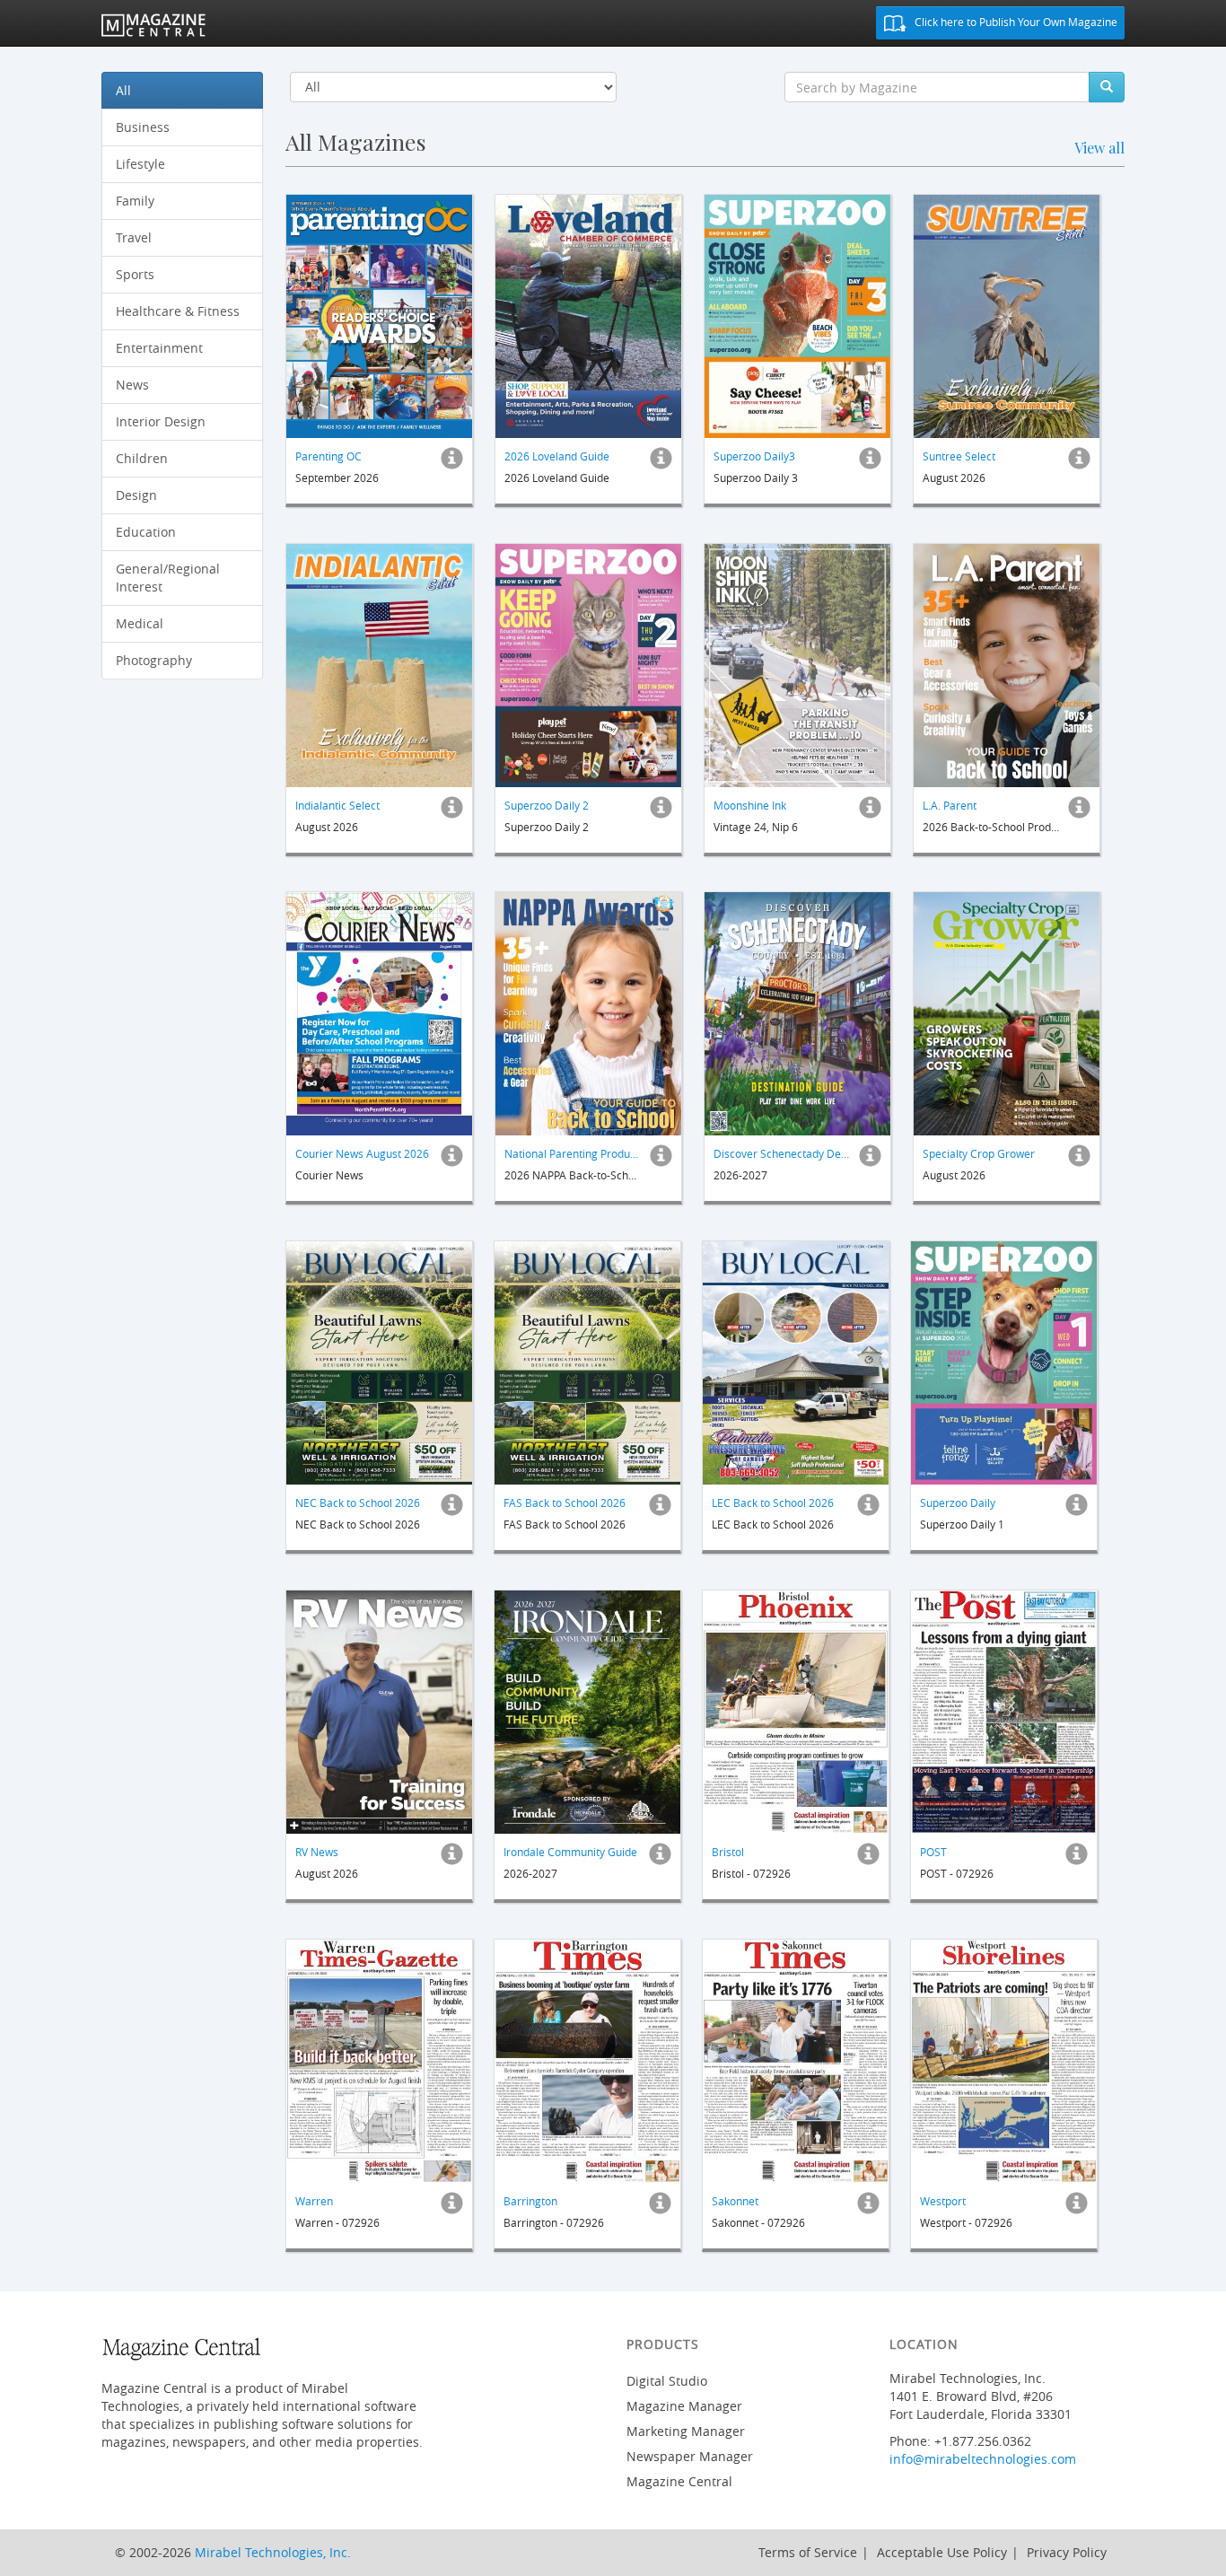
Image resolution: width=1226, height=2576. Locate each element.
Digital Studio (667, 2381)
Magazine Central (679, 2481)
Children (142, 458)
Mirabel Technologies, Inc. (273, 2552)
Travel (134, 237)
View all (1099, 148)
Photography (154, 660)
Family (135, 201)
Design (136, 495)
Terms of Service (808, 2552)
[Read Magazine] (379, 316)
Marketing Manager (686, 2431)
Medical (140, 623)
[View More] (452, 463)
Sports (135, 274)
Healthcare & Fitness (178, 311)
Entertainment (159, 348)
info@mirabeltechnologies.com (983, 2459)
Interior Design (161, 421)
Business (143, 127)
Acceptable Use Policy (942, 2552)
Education (146, 532)
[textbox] (937, 87)
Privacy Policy (1067, 2552)
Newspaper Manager (690, 2456)
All (123, 90)
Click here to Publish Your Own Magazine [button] (1015, 22)
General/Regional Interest (168, 578)
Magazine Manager (684, 2406)
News (132, 385)
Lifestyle (140, 164)
